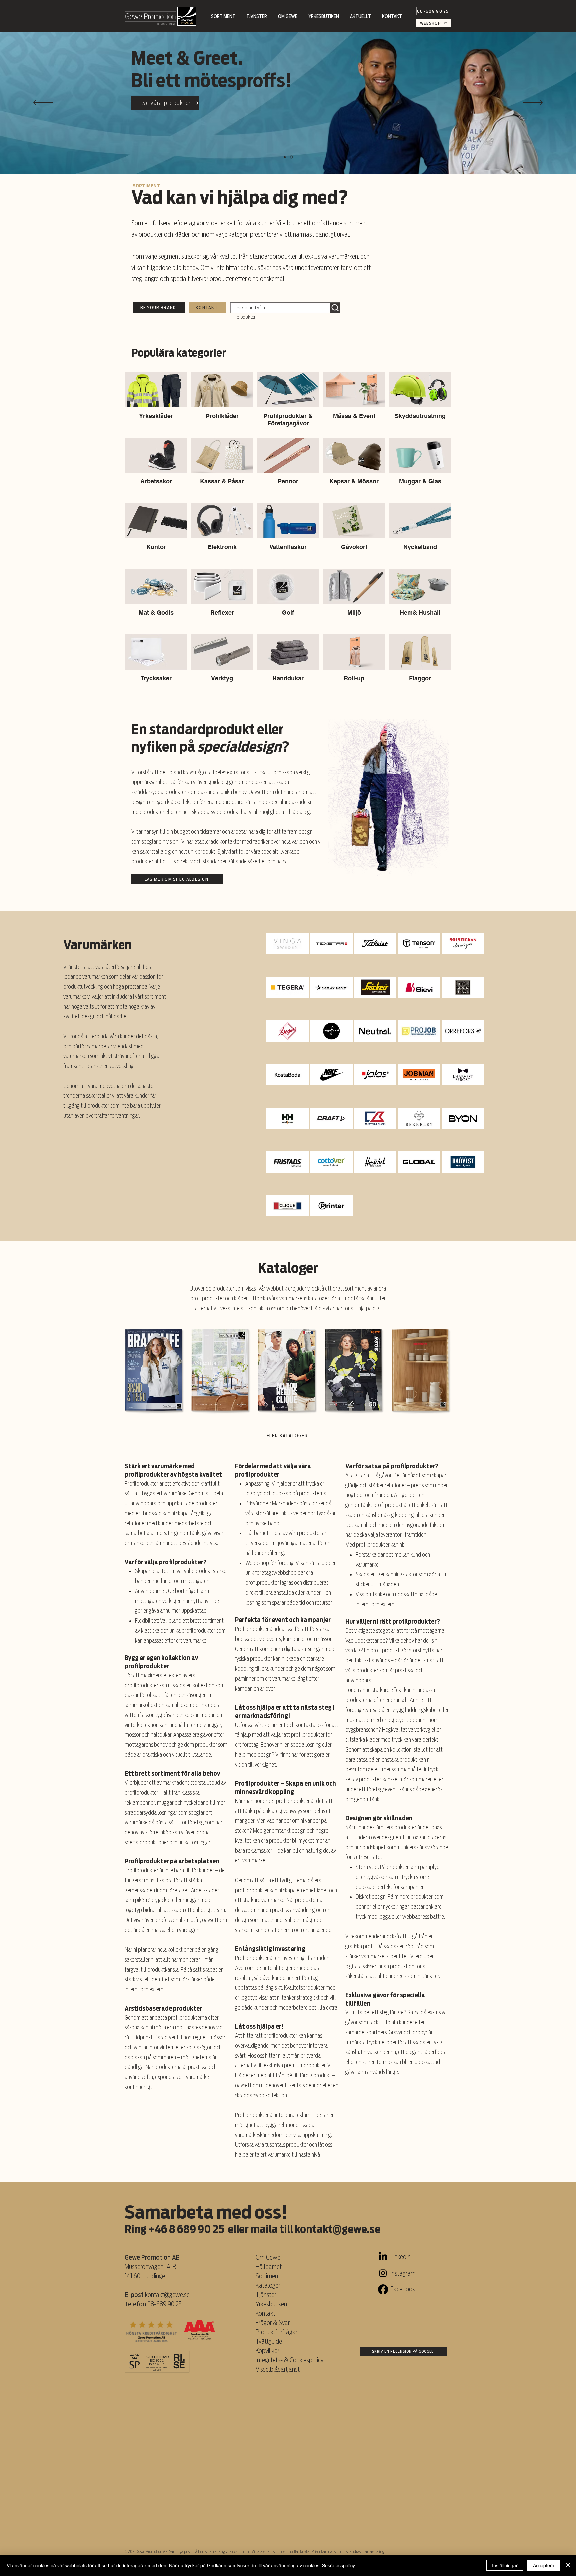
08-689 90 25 (164, 2304)
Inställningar (505, 2565)
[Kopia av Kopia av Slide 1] (292, 157)
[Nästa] (533, 103)
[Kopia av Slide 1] (285, 157)
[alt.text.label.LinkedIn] (383, 2257)
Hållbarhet (269, 2267)
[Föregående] (43, 103)
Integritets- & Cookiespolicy (290, 2360)
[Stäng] (568, 2565)
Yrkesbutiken (271, 2304)
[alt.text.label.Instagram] (383, 2273)
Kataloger (268, 2285)
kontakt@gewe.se (337, 2229)
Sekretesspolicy (338, 2565)
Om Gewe (268, 2257)
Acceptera (544, 2565)
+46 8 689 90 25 (186, 2229)
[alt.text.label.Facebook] (383, 2289)
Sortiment (268, 2276)
